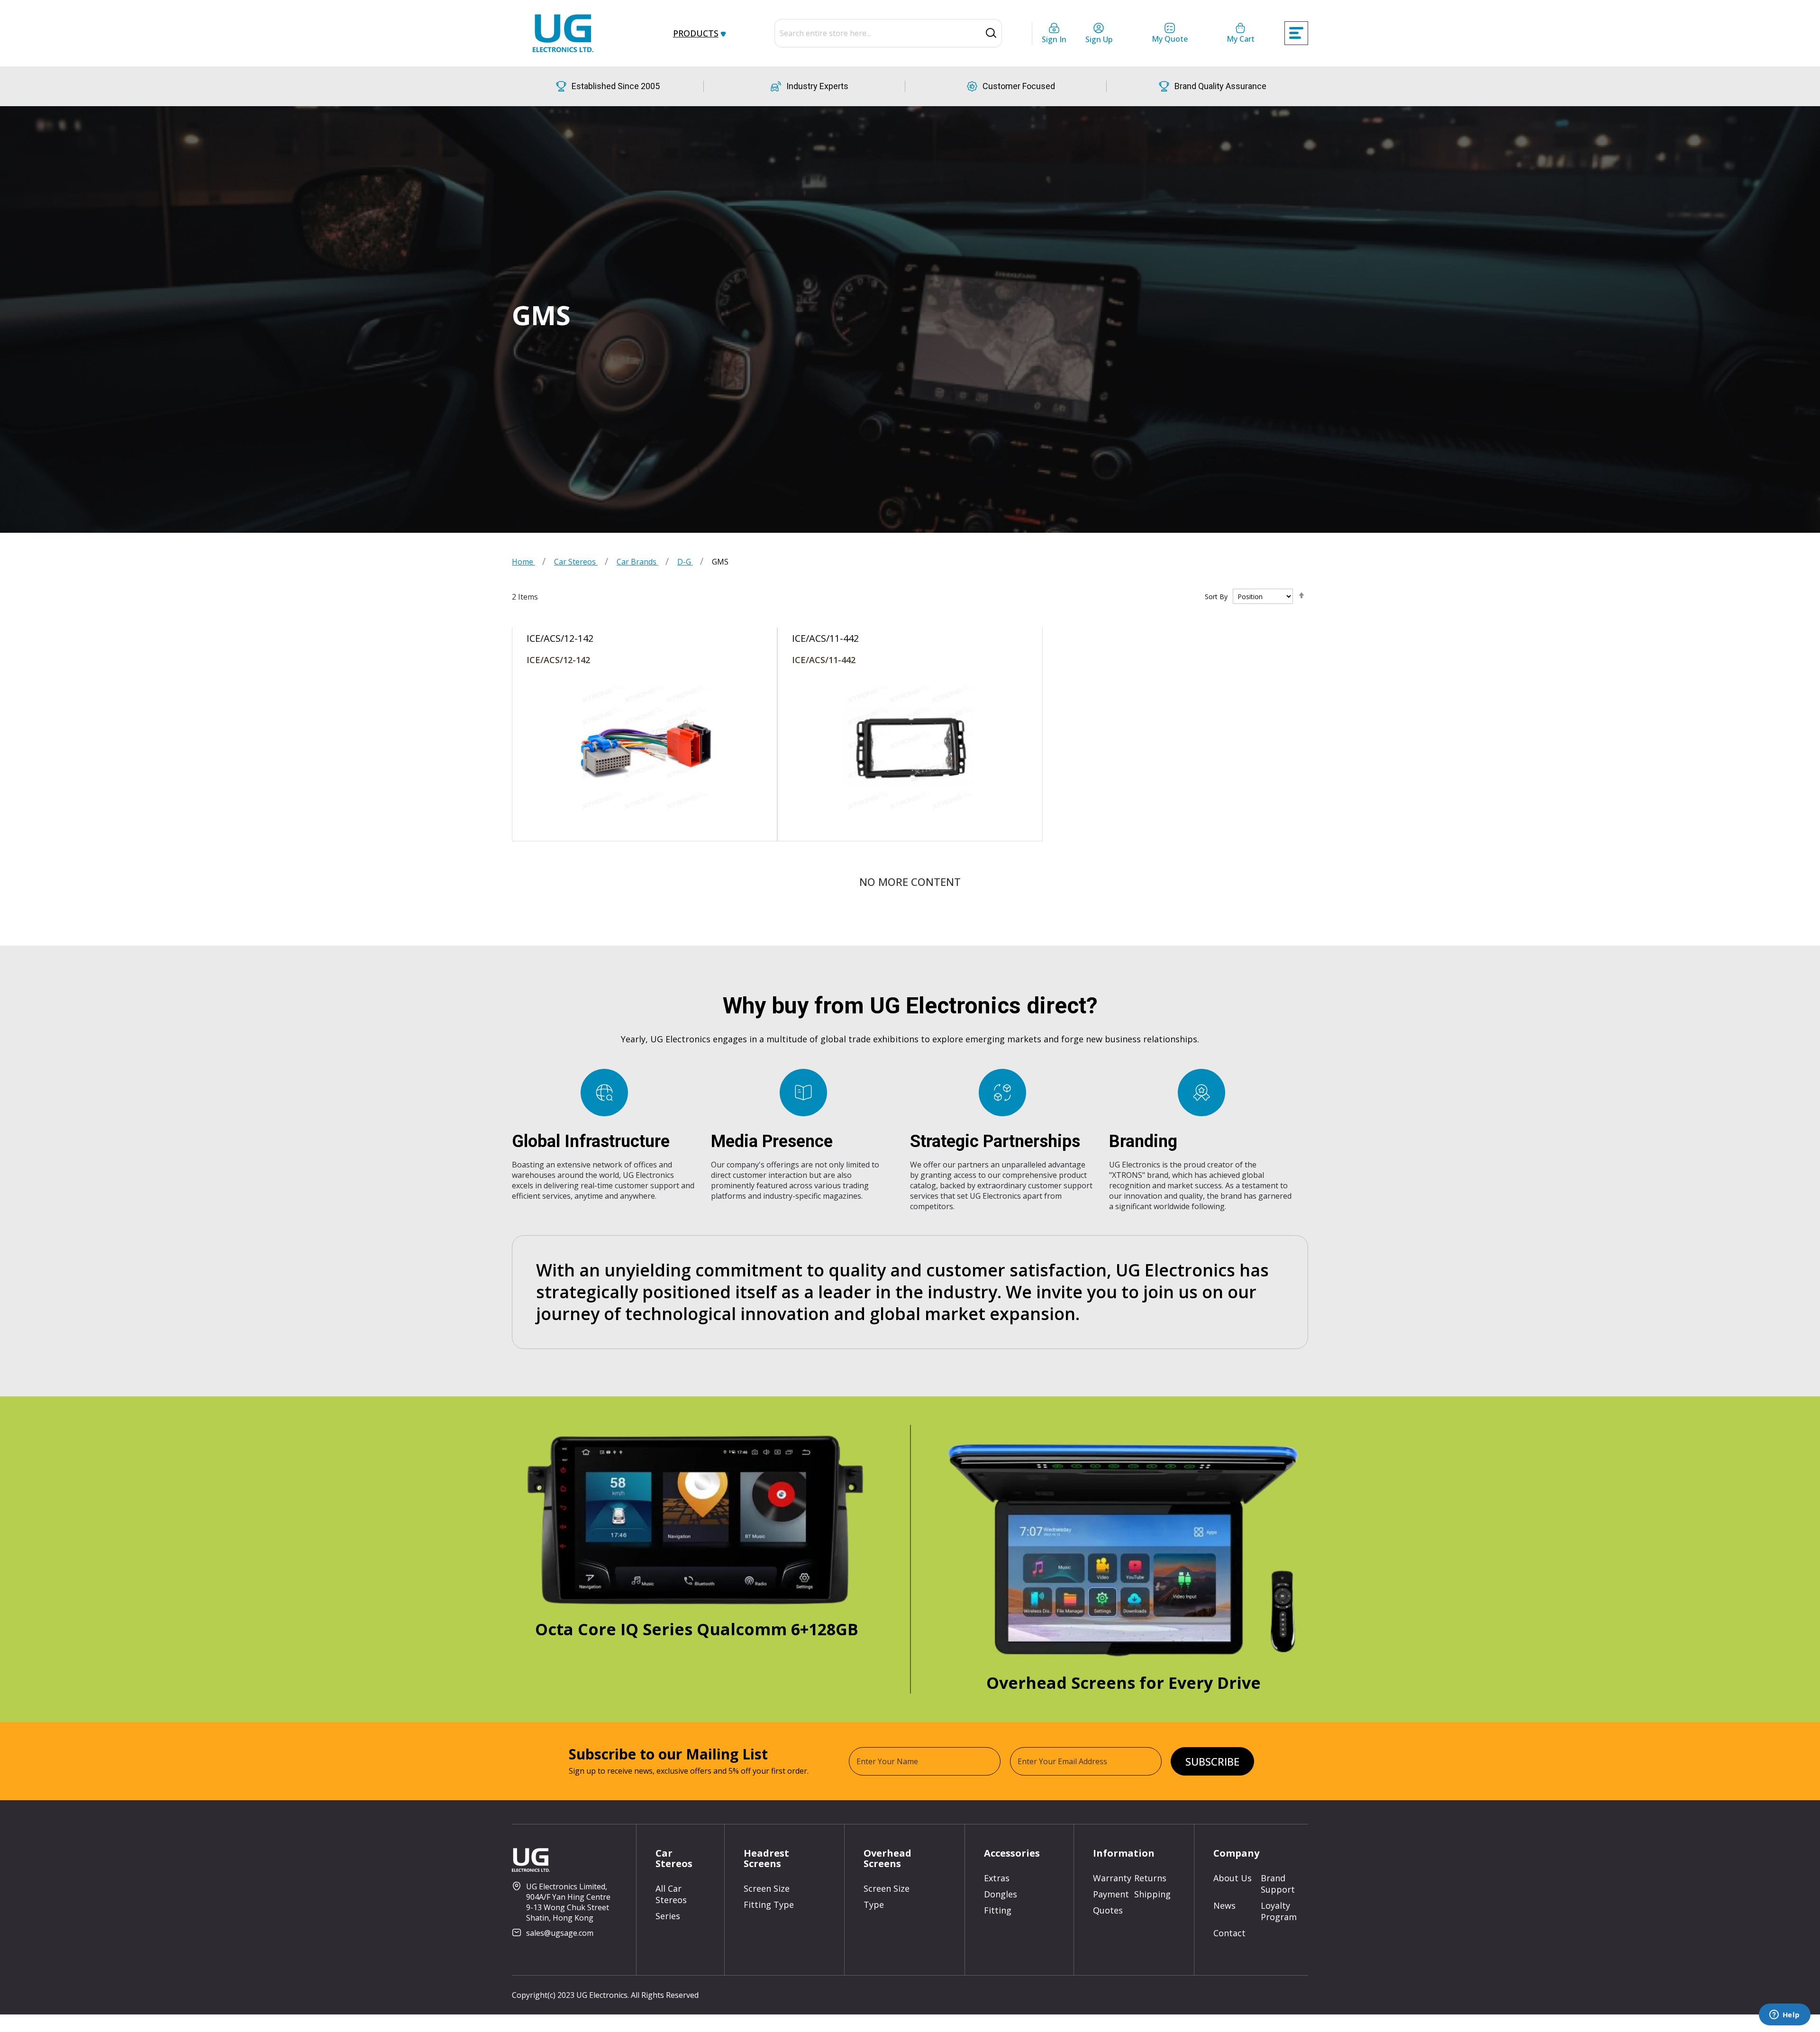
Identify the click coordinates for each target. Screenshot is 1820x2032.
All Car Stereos (671, 1894)
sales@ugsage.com (560, 1933)
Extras (997, 1878)
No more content (910, 882)
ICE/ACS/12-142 (558, 660)
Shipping (1152, 1894)
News (1224, 1905)
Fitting (998, 1910)
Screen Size (767, 1888)
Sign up (1099, 39)
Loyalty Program (1279, 1911)
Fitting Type (769, 1904)
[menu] (704, 33)
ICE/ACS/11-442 (824, 660)
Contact (1229, 1933)
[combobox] (888, 33)
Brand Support (1278, 1884)
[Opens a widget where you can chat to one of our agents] (1784, 2015)
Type (874, 1904)
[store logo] (563, 33)
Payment (1111, 1894)
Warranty (1112, 1878)
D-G (685, 562)
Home (523, 562)
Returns (1150, 1878)
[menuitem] (698, 33)
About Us (1233, 1878)
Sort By (1216, 597)
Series (668, 1916)
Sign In (1054, 39)
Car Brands (637, 562)
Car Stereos (576, 562)
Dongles (1001, 1894)
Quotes (1108, 1910)
